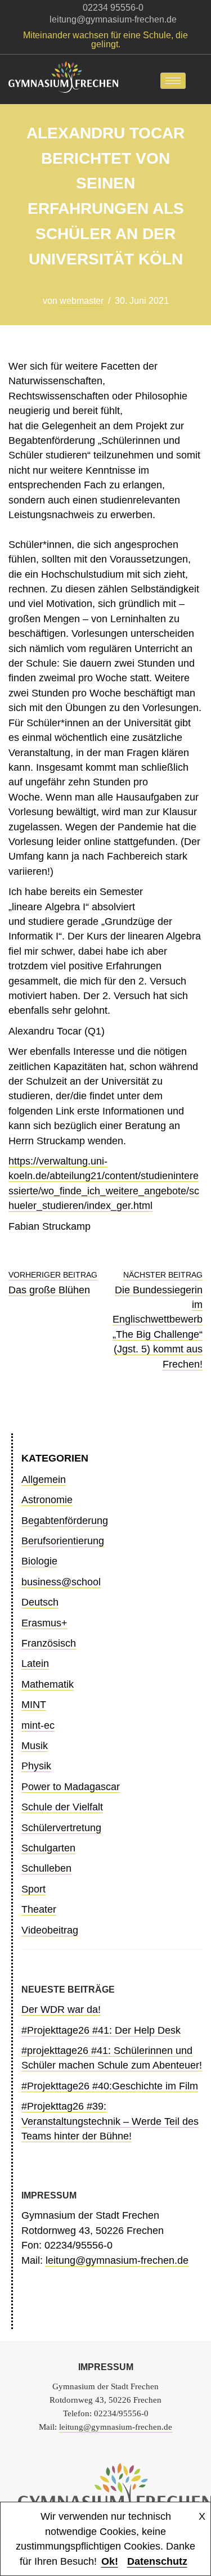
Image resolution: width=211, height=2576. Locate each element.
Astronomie (47, 1500)
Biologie (39, 1561)
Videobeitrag (50, 1930)
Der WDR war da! (61, 2009)
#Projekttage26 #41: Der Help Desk (101, 2030)
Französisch (49, 1643)
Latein (35, 1664)
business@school (61, 1582)
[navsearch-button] (203, 80)
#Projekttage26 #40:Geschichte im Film (110, 2086)
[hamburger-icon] (173, 81)
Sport (33, 1889)
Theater (39, 1909)
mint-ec (38, 1725)
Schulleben (46, 1868)
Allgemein (44, 1480)
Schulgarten (48, 1848)
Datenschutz (157, 2561)
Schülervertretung (61, 1828)
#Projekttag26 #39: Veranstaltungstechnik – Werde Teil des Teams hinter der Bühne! (110, 2121)
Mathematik (48, 1684)
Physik (36, 1766)
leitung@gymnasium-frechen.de (117, 2260)
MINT (34, 1705)
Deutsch (40, 1602)
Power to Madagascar (71, 1787)
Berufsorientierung (63, 1541)
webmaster (82, 301)
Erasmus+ (44, 1623)
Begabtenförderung (65, 1521)
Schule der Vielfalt (62, 1807)
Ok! (110, 2561)
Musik (35, 1746)
